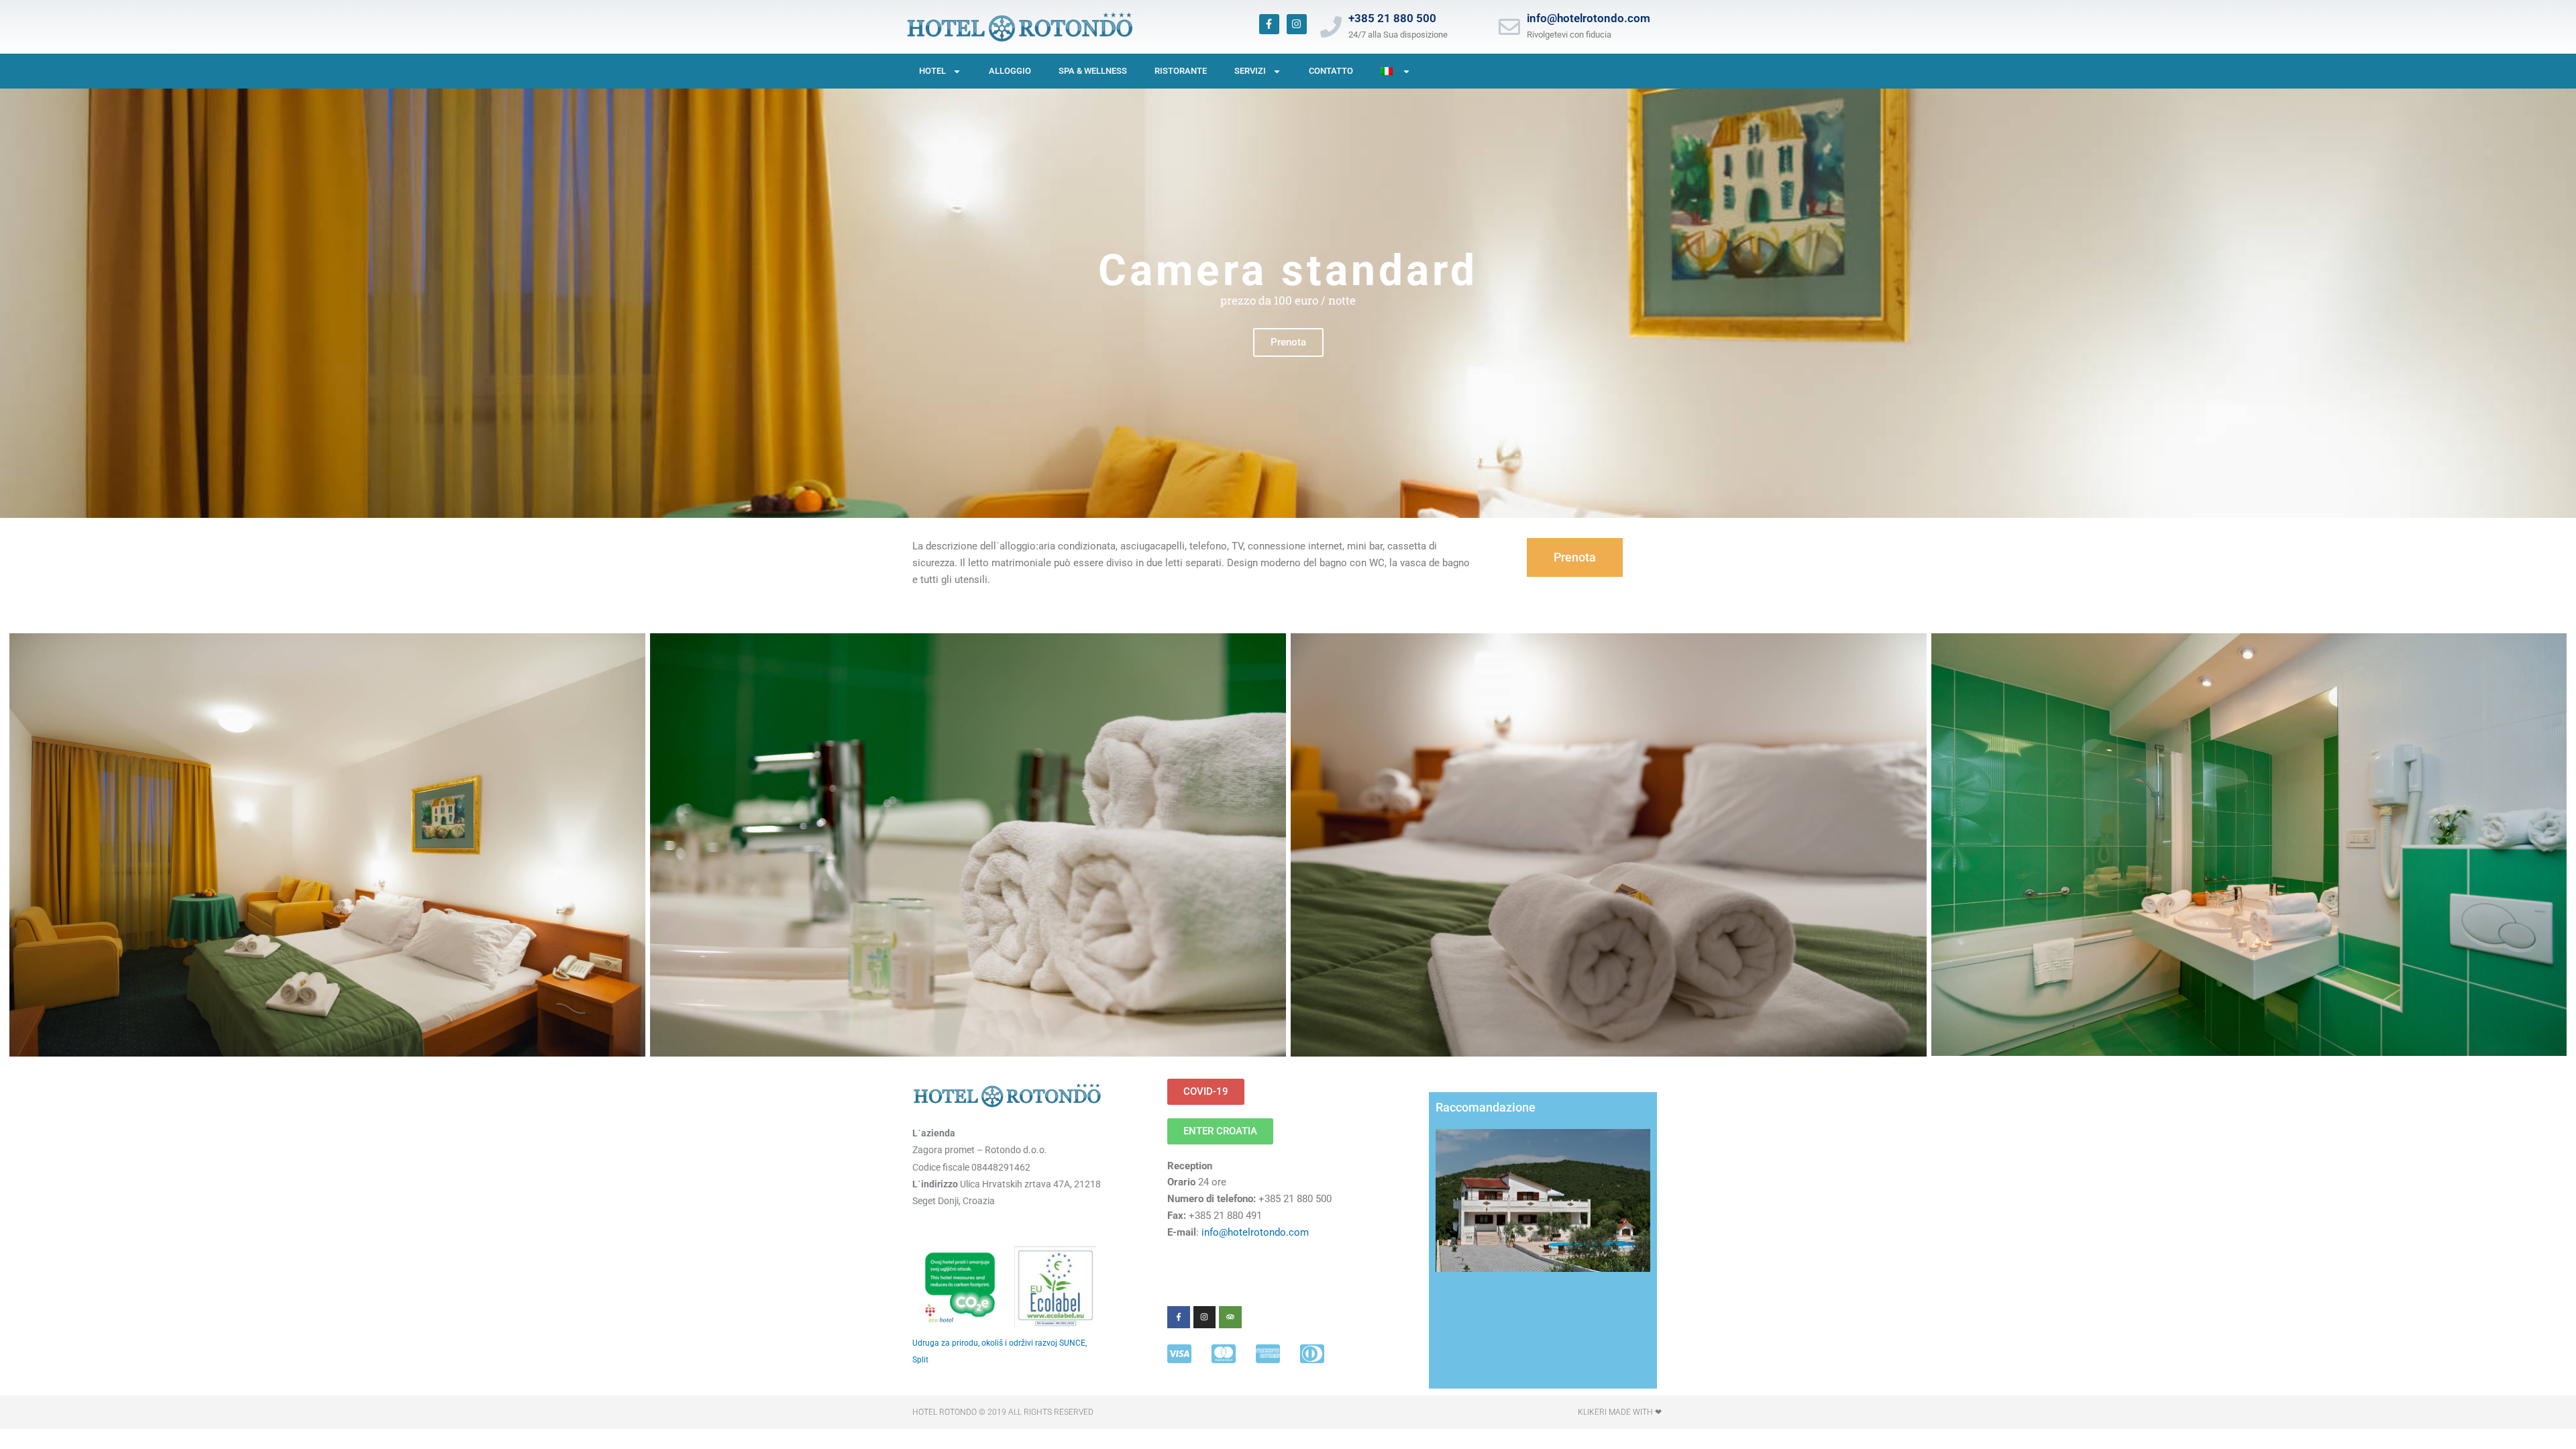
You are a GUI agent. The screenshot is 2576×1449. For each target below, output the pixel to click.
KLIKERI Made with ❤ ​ (1621, 1412)
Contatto (1331, 71)
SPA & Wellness (1093, 71)
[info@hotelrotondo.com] (1509, 27)
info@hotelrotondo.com (1589, 18)
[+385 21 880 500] (1331, 27)
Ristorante (1181, 71)
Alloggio (1010, 71)
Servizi (1250, 71)
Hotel (932, 71)
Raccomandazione (1486, 1107)
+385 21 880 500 (1392, 18)
